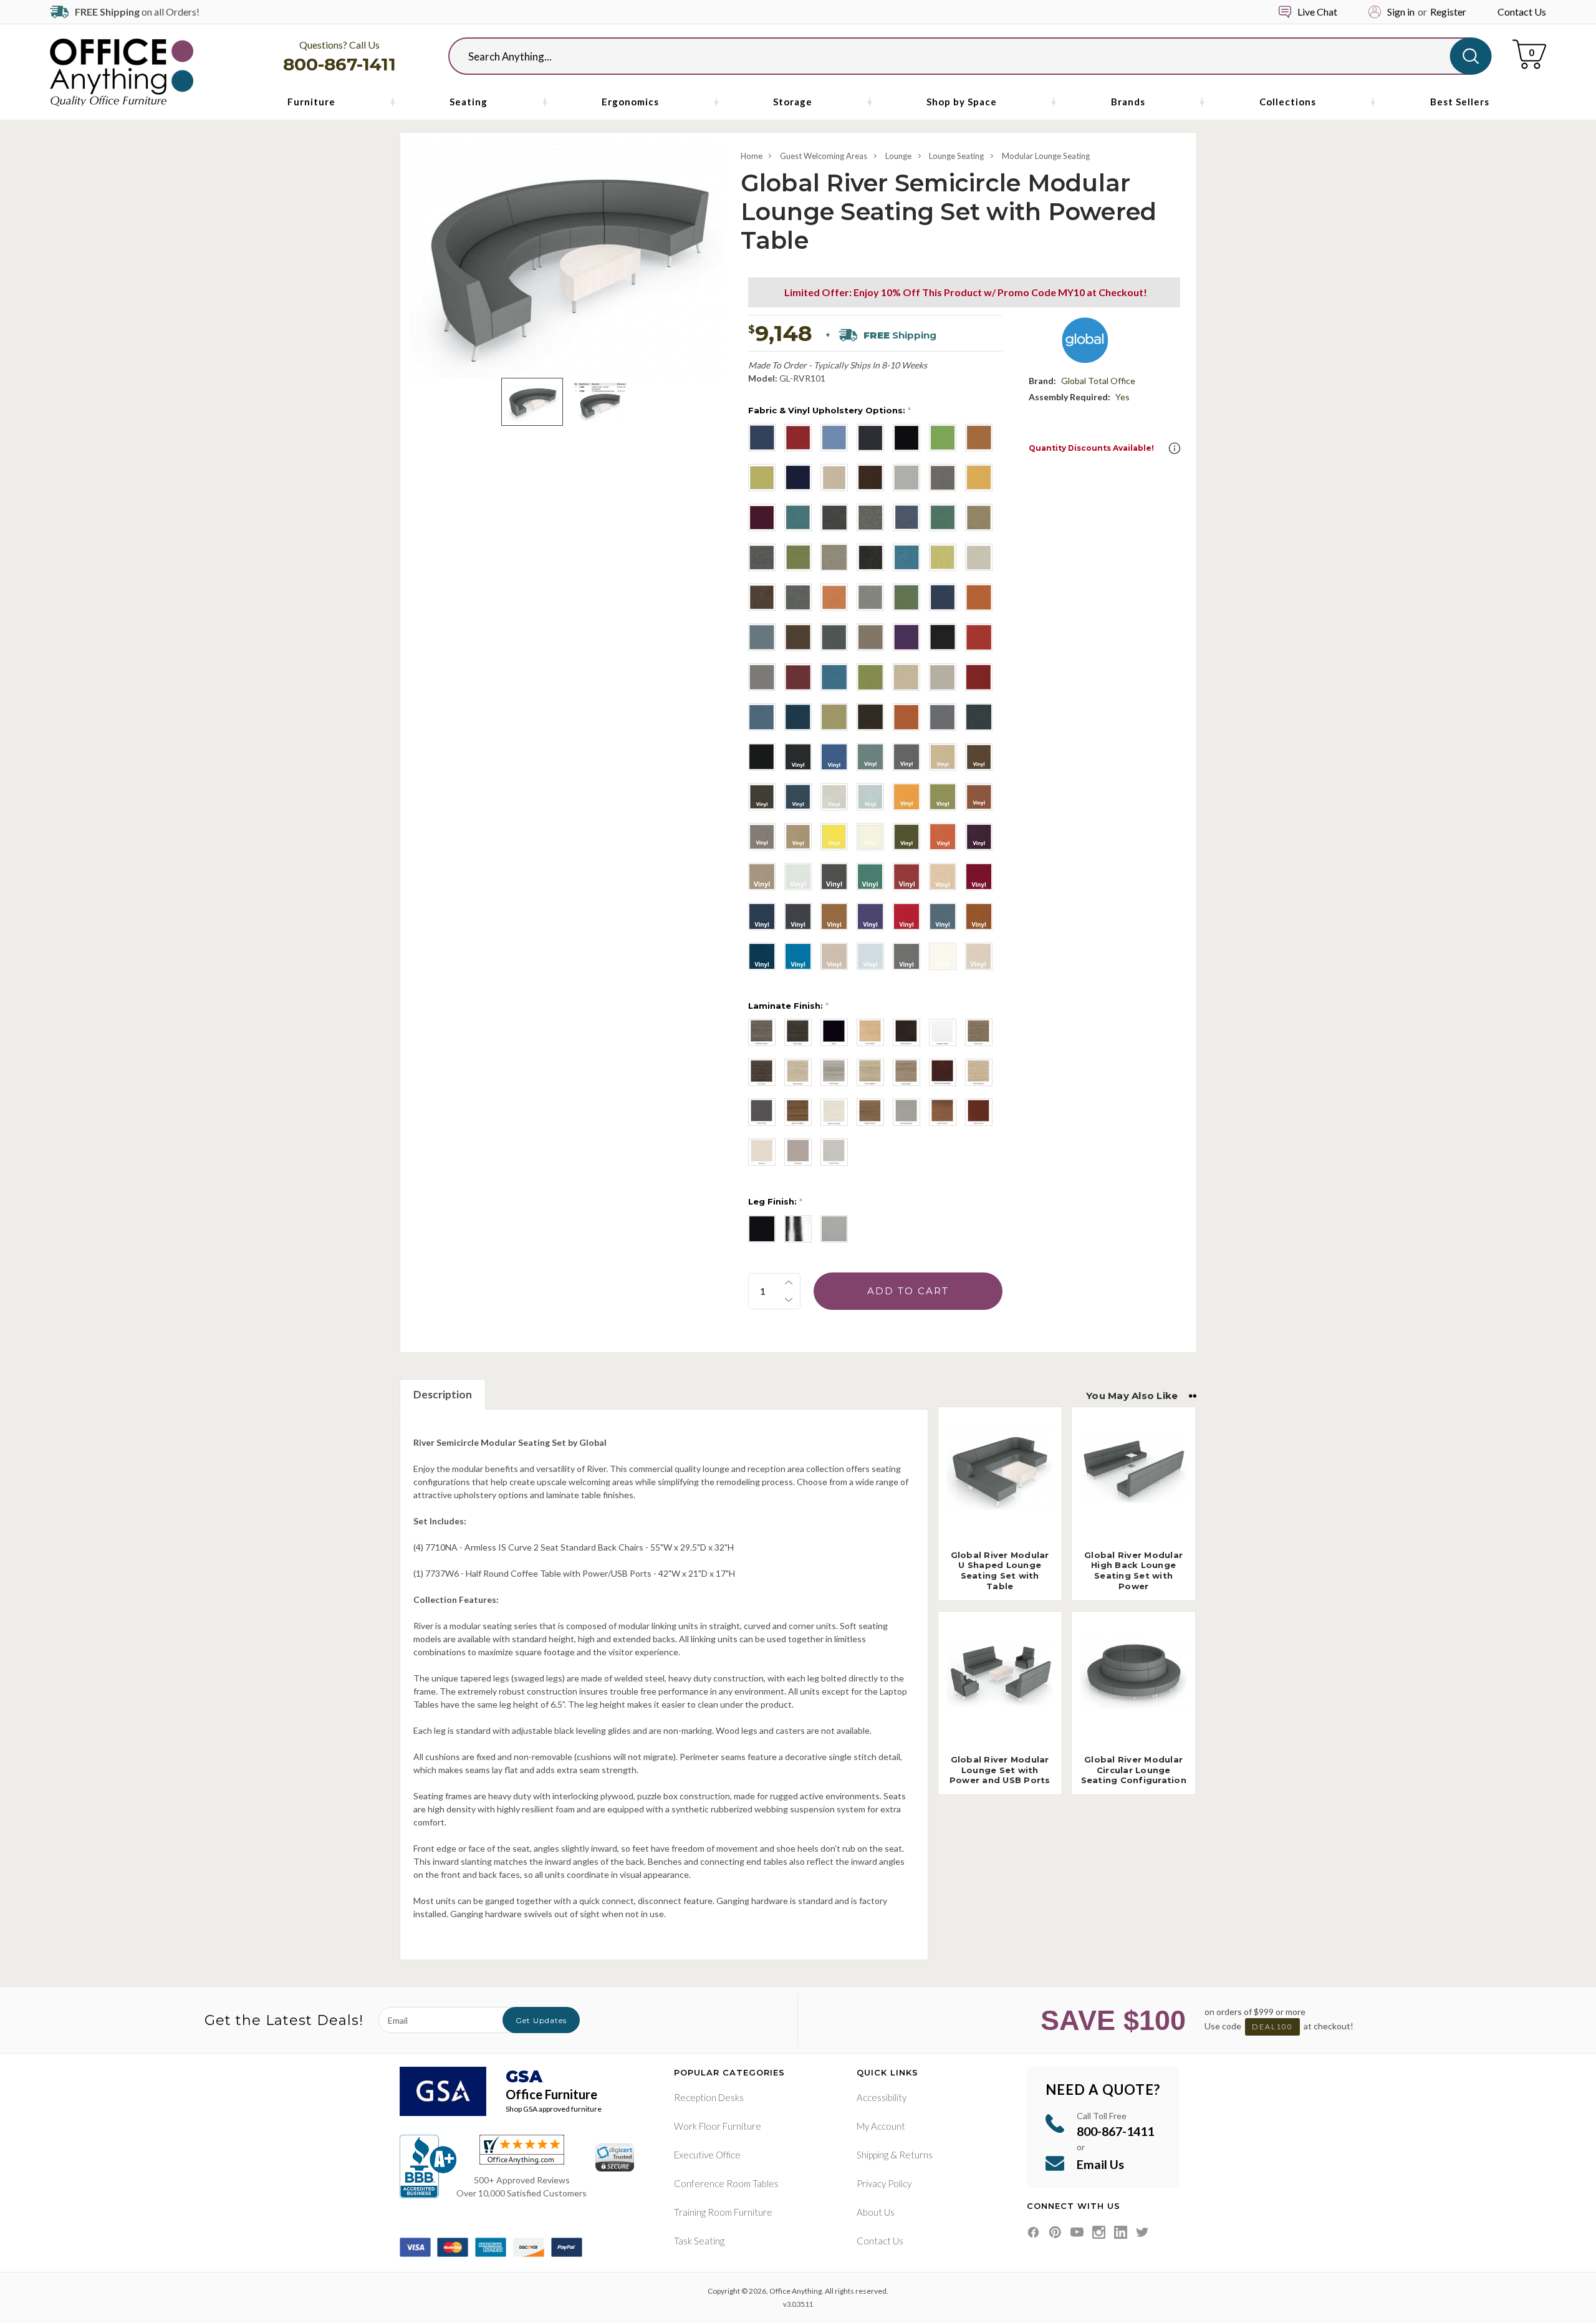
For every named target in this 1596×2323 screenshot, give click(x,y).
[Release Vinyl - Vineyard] (979, 837)
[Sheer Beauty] (979, 1072)
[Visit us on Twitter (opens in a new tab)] (1142, 2232)
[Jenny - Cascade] (834, 438)
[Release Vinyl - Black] (798, 757)
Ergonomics (630, 102)
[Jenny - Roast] (870, 478)
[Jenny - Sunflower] (979, 478)
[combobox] (959, 56)
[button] (1175, 448)
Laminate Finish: (788, 1006)
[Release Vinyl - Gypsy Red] (943, 837)
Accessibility (882, 2097)
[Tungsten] (834, 1229)
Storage (793, 102)
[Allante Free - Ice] (870, 956)
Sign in (1401, 12)
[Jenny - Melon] (762, 478)
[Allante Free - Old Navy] (762, 956)
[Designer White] (943, 1032)
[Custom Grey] (834, 1152)
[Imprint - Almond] (906, 677)
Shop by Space (962, 102)
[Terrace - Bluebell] (834, 677)
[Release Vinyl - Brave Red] (979, 797)
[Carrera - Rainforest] (943, 517)
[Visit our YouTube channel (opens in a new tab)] (1077, 2232)
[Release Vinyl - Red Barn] (906, 877)
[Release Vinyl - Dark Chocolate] (979, 757)
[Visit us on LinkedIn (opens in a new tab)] (1121, 2232)
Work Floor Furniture (718, 2126)
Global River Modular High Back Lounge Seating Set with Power (1133, 1571)
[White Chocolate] (834, 1112)
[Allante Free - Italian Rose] (906, 916)
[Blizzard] (762, 1152)
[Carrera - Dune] (834, 557)
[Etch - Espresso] (762, 597)
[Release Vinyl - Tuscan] (798, 837)
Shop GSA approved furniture (554, 2109)
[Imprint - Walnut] (870, 717)
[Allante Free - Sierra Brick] (979, 916)
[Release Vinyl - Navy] (798, 797)
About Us (876, 2212)
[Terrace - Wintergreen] (906, 597)
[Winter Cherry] (870, 1112)
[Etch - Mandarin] (834, 597)
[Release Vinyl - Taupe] (762, 877)
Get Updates (541, 2020)
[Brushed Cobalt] (906, 1112)
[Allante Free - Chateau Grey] (798, 916)
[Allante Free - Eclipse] (762, 916)
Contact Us (1522, 12)
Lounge (898, 156)
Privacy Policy (884, 2183)
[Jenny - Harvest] (979, 438)
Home (752, 156)
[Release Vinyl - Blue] (834, 757)
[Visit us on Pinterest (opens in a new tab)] (1055, 2232)
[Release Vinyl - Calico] (870, 757)
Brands (1128, 102)
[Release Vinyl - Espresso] (762, 797)
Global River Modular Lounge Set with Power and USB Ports (1000, 1770)
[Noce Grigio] (834, 1072)
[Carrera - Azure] (798, 517)
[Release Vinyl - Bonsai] (943, 797)
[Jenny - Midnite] (798, 478)
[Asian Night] (798, 1032)
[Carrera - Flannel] (870, 517)
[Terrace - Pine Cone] (798, 637)
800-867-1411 (339, 64)
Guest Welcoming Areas (824, 156)
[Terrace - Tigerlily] (979, 597)
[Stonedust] (798, 1152)
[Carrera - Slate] (762, 557)
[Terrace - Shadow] (762, 637)
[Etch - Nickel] (870, 597)
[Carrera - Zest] (798, 557)
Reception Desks (709, 2097)
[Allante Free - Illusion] (834, 956)
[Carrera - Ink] (906, 517)
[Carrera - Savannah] (979, 517)
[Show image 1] (532, 402)
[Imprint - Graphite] (943, 717)
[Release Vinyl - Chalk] (798, 877)
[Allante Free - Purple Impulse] (870, 916)
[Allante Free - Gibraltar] (906, 956)
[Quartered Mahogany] (943, 1072)
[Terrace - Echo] (943, 637)
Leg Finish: (775, 1201)
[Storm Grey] (762, 1112)
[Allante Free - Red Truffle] (979, 877)
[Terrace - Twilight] (943, 597)
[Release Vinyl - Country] (943, 757)
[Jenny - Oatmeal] (834, 478)
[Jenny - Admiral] (762, 438)
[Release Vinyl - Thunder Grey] (834, 877)
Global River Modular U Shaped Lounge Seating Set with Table (1000, 1571)
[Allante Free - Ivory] (979, 956)
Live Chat (1317, 12)
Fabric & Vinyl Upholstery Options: (829, 410)
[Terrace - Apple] (870, 677)
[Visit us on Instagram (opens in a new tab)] (1099, 2232)
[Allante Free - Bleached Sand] (943, 877)
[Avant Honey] (943, 1112)
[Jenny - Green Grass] (943, 438)
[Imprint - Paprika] (906, 717)
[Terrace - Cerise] (798, 677)
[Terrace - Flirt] (906, 637)
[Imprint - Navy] (798, 717)
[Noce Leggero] (870, 1072)
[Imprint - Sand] (943, 677)
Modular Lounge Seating (1046, 156)
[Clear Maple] (870, 1032)
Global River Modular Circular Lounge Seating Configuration (1134, 1770)
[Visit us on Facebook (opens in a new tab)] (1033, 2232)
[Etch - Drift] (979, 557)
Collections (1288, 102)
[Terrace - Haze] (870, 637)
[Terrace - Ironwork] (834, 637)
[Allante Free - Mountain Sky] (798, 956)
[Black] (834, 1032)
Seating (469, 102)
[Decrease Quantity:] (789, 1300)
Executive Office (707, 2155)
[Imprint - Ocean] (762, 717)
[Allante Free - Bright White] (943, 956)
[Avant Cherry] (979, 1112)
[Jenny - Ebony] (906, 438)
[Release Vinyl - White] (870, 837)
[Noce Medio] (906, 1072)
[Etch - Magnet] (798, 597)
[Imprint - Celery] (834, 717)
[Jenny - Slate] (943, 478)
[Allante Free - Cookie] (834, 916)
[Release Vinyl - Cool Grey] (906, 757)
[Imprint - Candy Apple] (979, 677)
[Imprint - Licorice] (762, 757)
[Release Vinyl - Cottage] (762, 837)
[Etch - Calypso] (906, 557)
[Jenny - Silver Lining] (906, 478)
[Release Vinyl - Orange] (906, 797)
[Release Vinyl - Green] (870, 877)
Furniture (311, 102)
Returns (916, 2155)
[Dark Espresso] (906, 1032)
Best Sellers (1460, 102)
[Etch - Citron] (943, 557)
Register (1448, 12)
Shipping (873, 2155)
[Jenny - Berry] (798, 438)
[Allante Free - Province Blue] (943, 916)
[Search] (1471, 56)
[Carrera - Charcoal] (834, 517)
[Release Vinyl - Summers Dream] (870, 797)
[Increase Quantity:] (789, 1282)
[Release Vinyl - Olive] (906, 837)
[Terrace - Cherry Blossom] (979, 637)
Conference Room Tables (726, 2183)
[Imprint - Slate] (979, 717)
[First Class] (762, 1072)
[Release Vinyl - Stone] (834, 797)
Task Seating (699, 2241)
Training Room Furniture (723, 2212)
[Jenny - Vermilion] (762, 517)
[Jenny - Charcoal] (870, 438)
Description (443, 1394)
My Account (881, 2126)
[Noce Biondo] (798, 1072)
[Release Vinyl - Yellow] (834, 837)
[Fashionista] (979, 1032)
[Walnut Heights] (798, 1112)
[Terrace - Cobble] (762, 677)
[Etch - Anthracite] (870, 557)
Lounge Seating (956, 156)
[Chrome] (798, 1229)
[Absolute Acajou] (762, 1032)
